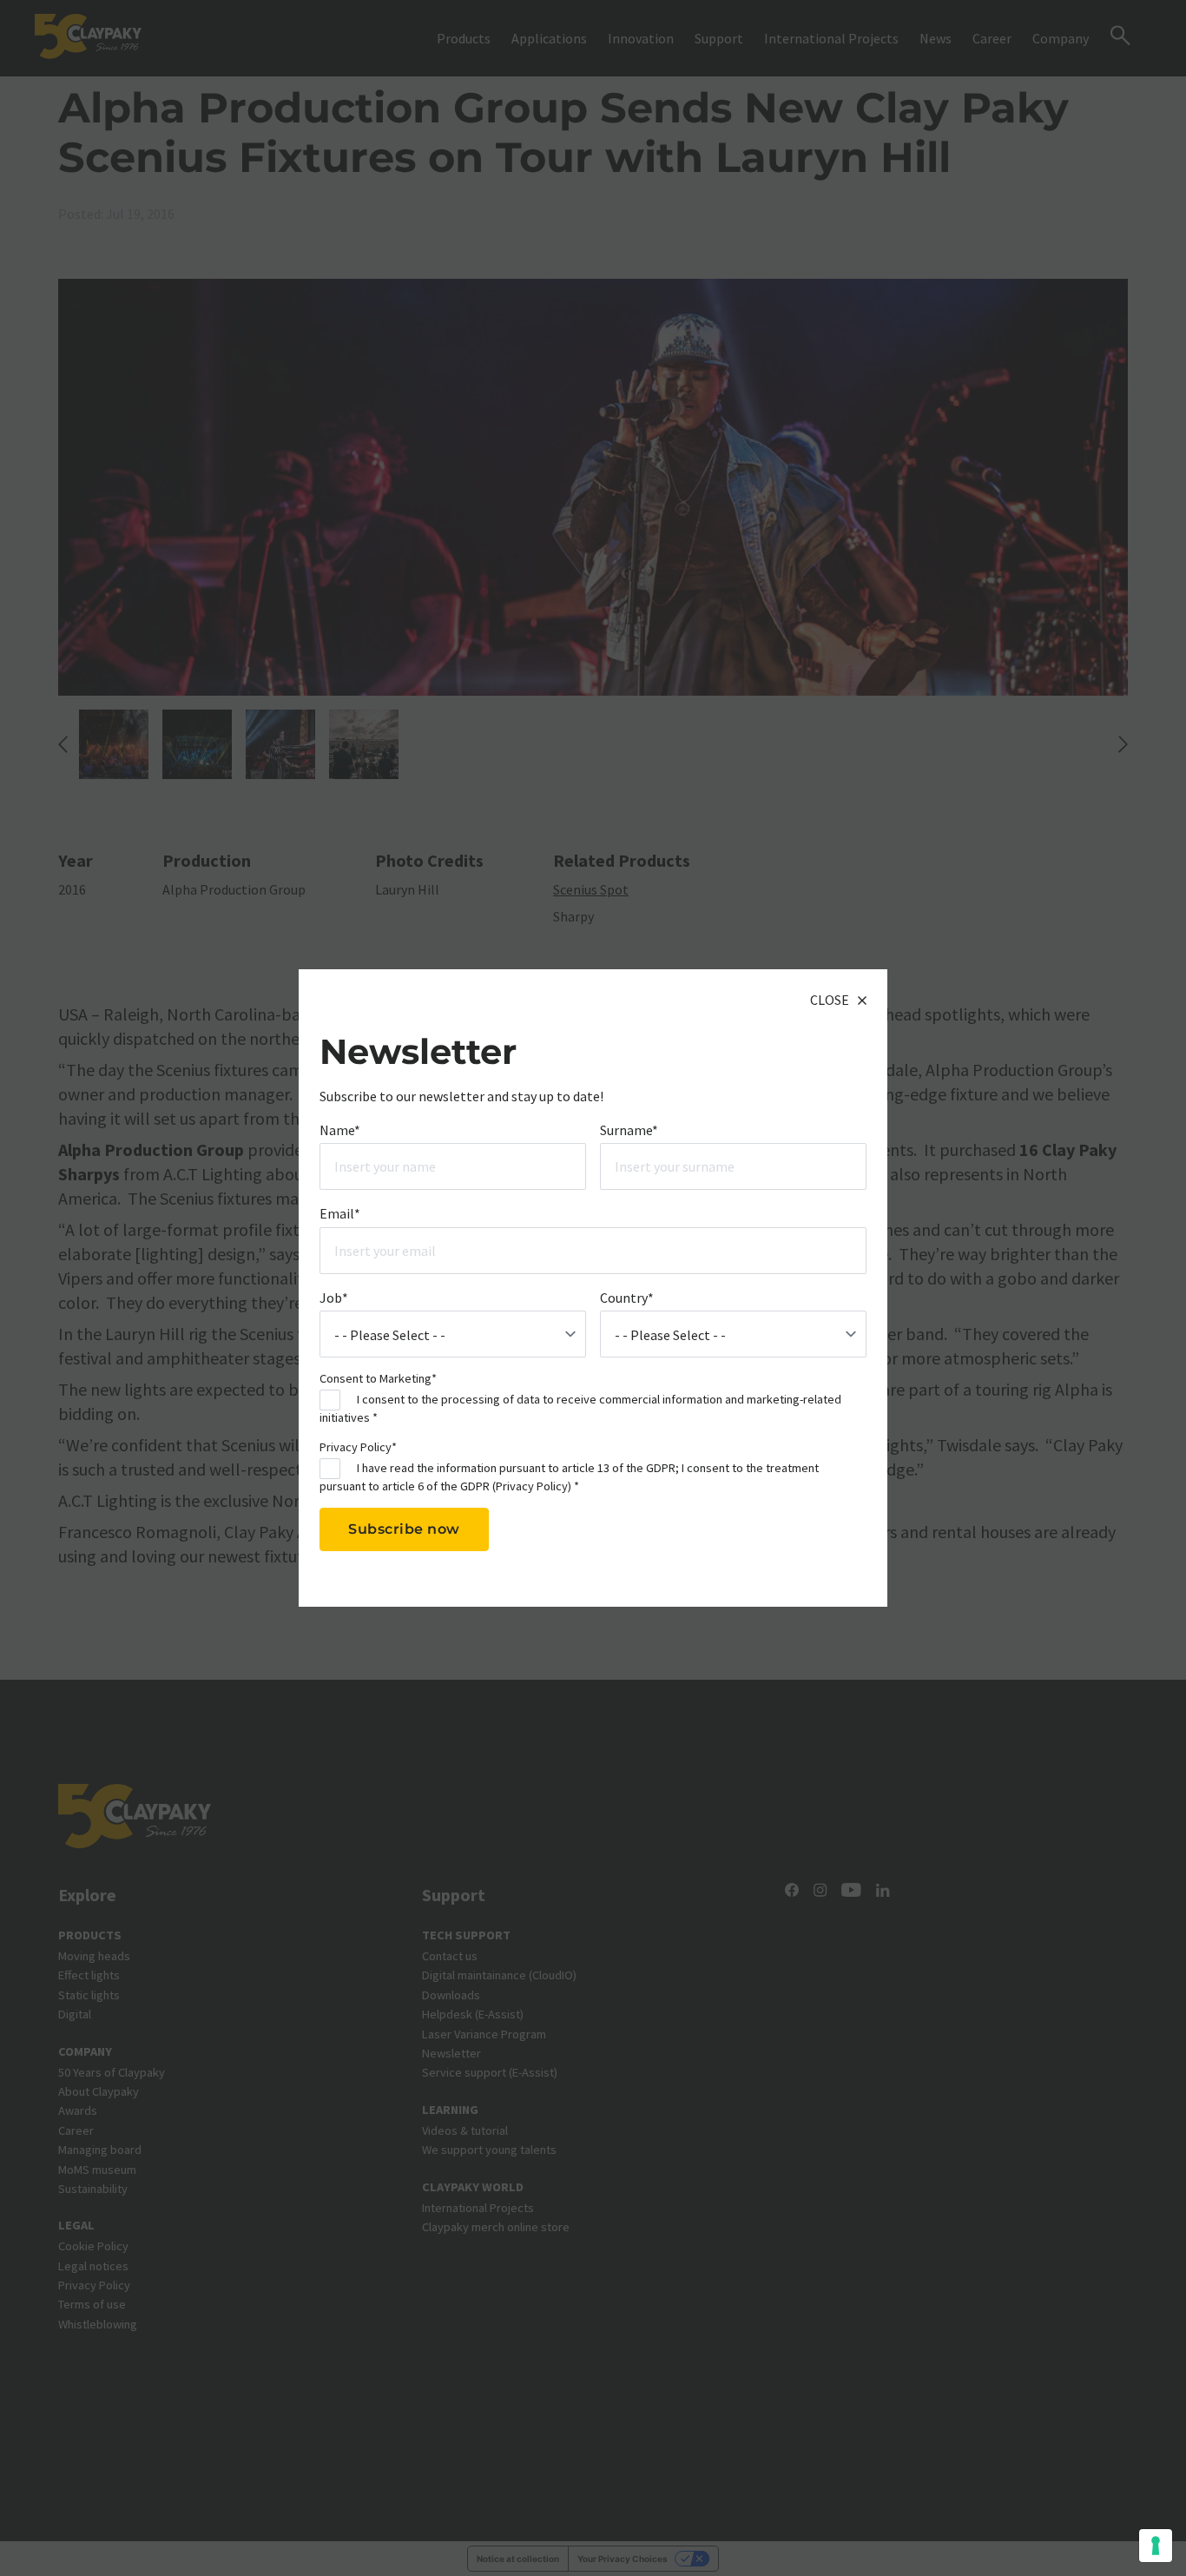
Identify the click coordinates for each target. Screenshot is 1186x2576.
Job (334, 1297)
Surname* (629, 1129)
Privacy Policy (532, 1485)
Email (340, 1213)
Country (627, 1297)
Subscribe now (404, 1529)
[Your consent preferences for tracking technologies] (1156, 2546)
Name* (340, 1129)
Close (830, 1000)
